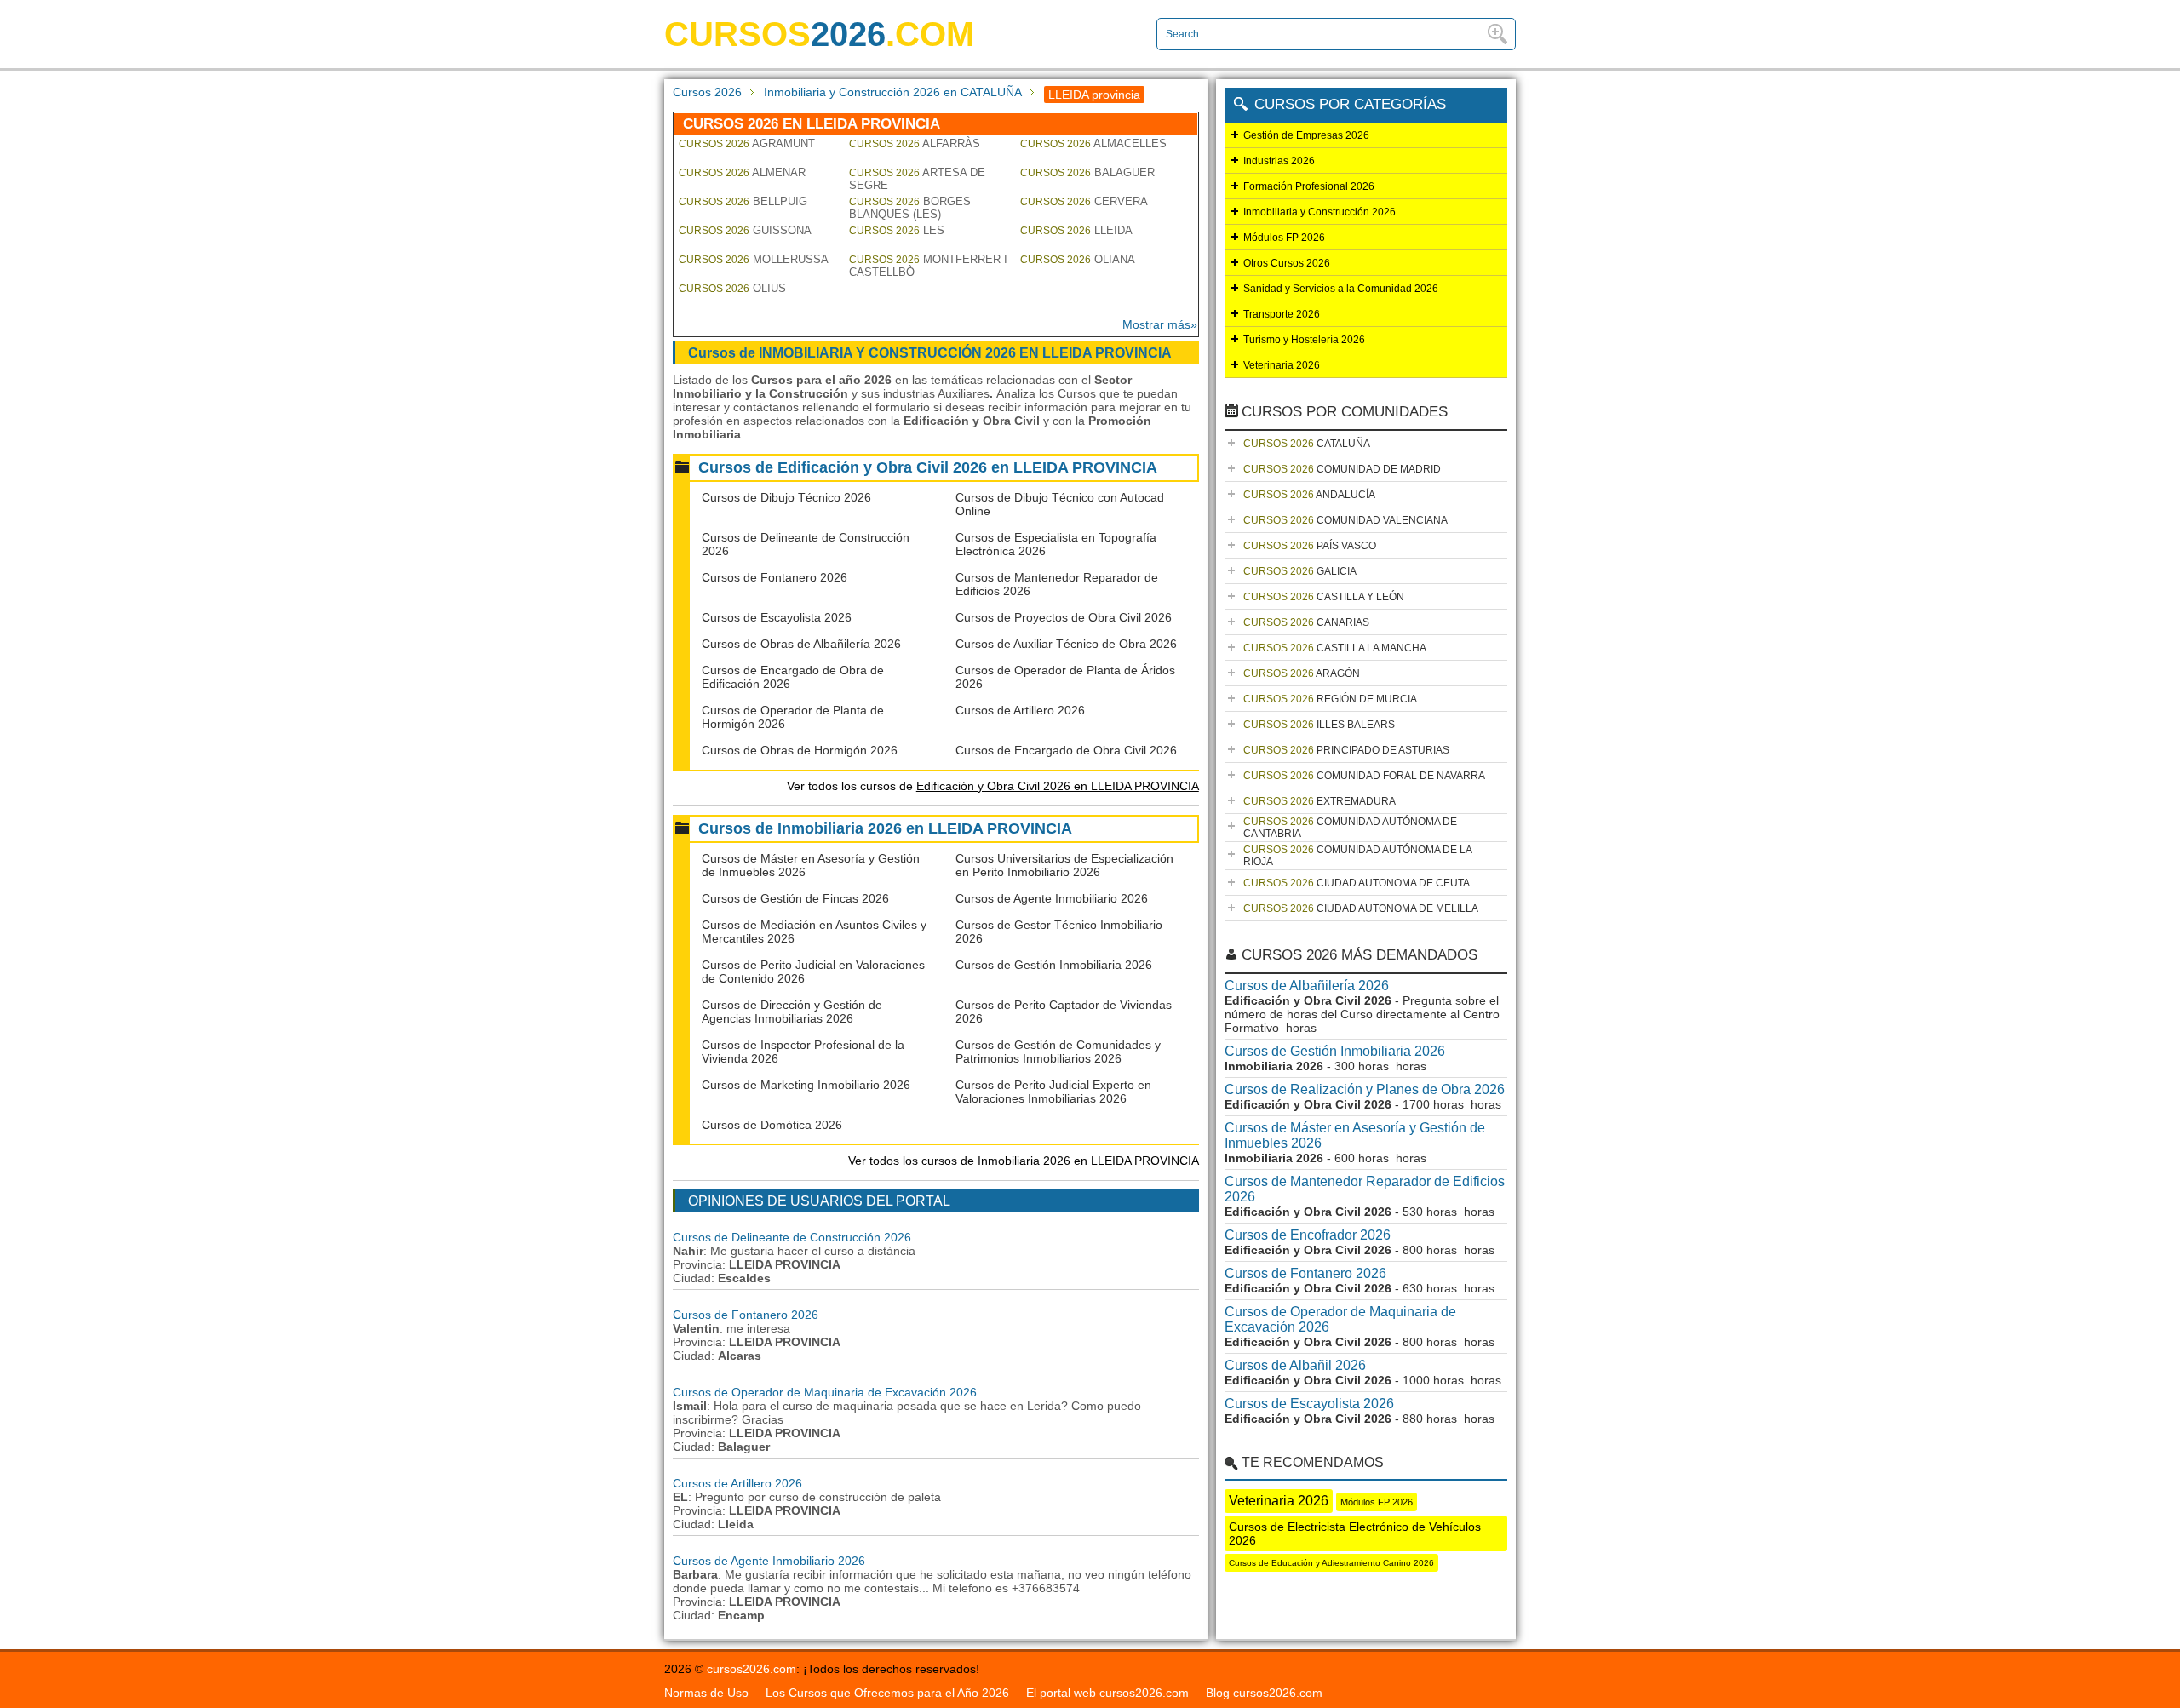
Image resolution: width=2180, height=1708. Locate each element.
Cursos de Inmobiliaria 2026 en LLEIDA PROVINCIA (885, 828)
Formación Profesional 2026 (1309, 186)
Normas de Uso (706, 1693)
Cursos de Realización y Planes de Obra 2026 (1365, 1089)
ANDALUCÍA (1309, 495)
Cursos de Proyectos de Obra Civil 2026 (1064, 617)
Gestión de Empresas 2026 (1306, 135)
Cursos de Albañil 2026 (1295, 1365)
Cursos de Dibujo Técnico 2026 (786, 497)
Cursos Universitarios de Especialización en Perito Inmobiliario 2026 (1064, 865)
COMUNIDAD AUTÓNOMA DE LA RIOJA (1358, 856)
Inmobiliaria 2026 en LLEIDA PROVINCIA (1088, 1161)
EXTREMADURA (1319, 801)
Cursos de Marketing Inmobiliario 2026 (806, 1085)
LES (897, 230)
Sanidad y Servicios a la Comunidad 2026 (1341, 289)
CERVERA (1084, 201)
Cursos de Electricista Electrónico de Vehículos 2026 (1355, 1533)
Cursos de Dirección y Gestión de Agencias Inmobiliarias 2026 (792, 1012)
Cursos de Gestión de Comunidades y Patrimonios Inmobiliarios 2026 (1058, 1052)
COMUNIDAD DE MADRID (1342, 469)
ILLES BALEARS (1319, 725)
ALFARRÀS (915, 143)
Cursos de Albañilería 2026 (1307, 986)
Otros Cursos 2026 (1287, 263)
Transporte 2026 (1282, 314)
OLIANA (1078, 259)
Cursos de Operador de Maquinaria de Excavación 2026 (825, 1392)
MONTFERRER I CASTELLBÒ (928, 266)
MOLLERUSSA (754, 259)
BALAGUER (1087, 172)
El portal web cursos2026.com (1107, 1693)
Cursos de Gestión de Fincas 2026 (795, 898)
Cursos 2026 (707, 92)
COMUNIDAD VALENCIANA (1345, 520)
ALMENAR (742, 172)
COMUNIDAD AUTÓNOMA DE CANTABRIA (1350, 828)
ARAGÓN (1302, 673)
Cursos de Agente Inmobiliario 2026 (1052, 898)
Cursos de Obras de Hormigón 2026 (800, 750)
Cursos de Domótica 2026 (772, 1125)
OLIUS (732, 288)
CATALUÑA (1307, 444)
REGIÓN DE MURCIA (1330, 699)
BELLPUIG (743, 201)
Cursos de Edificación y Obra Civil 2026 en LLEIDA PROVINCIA (928, 467)
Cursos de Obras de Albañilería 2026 (801, 644)
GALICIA (1300, 571)
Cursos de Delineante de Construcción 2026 (792, 1237)
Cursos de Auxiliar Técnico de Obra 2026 (1066, 644)
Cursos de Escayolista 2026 (777, 617)
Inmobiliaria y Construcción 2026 (1319, 212)
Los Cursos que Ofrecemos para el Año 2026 (887, 1693)
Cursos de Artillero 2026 (1020, 710)
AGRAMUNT (747, 143)
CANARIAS (1306, 622)
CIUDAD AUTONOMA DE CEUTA (1357, 883)
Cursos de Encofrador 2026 (1308, 1235)
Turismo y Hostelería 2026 (1304, 340)
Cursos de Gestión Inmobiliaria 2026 (1054, 965)
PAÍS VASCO (1310, 546)
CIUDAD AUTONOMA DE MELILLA (1361, 908)
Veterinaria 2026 (1282, 365)
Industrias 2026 (1279, 161)
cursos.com (819, 34)
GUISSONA (745, 230)
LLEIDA (1076, 230)
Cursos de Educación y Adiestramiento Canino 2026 (1331, 1563)
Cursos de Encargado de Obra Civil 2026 (1066, 750)
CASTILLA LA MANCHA (1335, 648)
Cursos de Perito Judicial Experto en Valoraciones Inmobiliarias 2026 (1053, 1092)
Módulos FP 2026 (1284, 238)
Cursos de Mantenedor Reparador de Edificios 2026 (1365, 1189)
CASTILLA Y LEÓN (1324, 597)
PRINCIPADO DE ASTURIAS (1346, 750)
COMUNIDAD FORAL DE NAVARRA (1364, 776)
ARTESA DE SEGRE (917, 179)
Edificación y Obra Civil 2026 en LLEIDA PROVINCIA (1058, 786)
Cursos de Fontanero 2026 (774, 577)
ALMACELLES (1093, 143)
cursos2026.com (752, 1669)
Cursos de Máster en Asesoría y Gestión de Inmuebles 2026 (1355, 1135)
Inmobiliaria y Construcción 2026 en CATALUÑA (893, 92)
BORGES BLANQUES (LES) (910, 208)
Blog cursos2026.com (1264, 1693)
